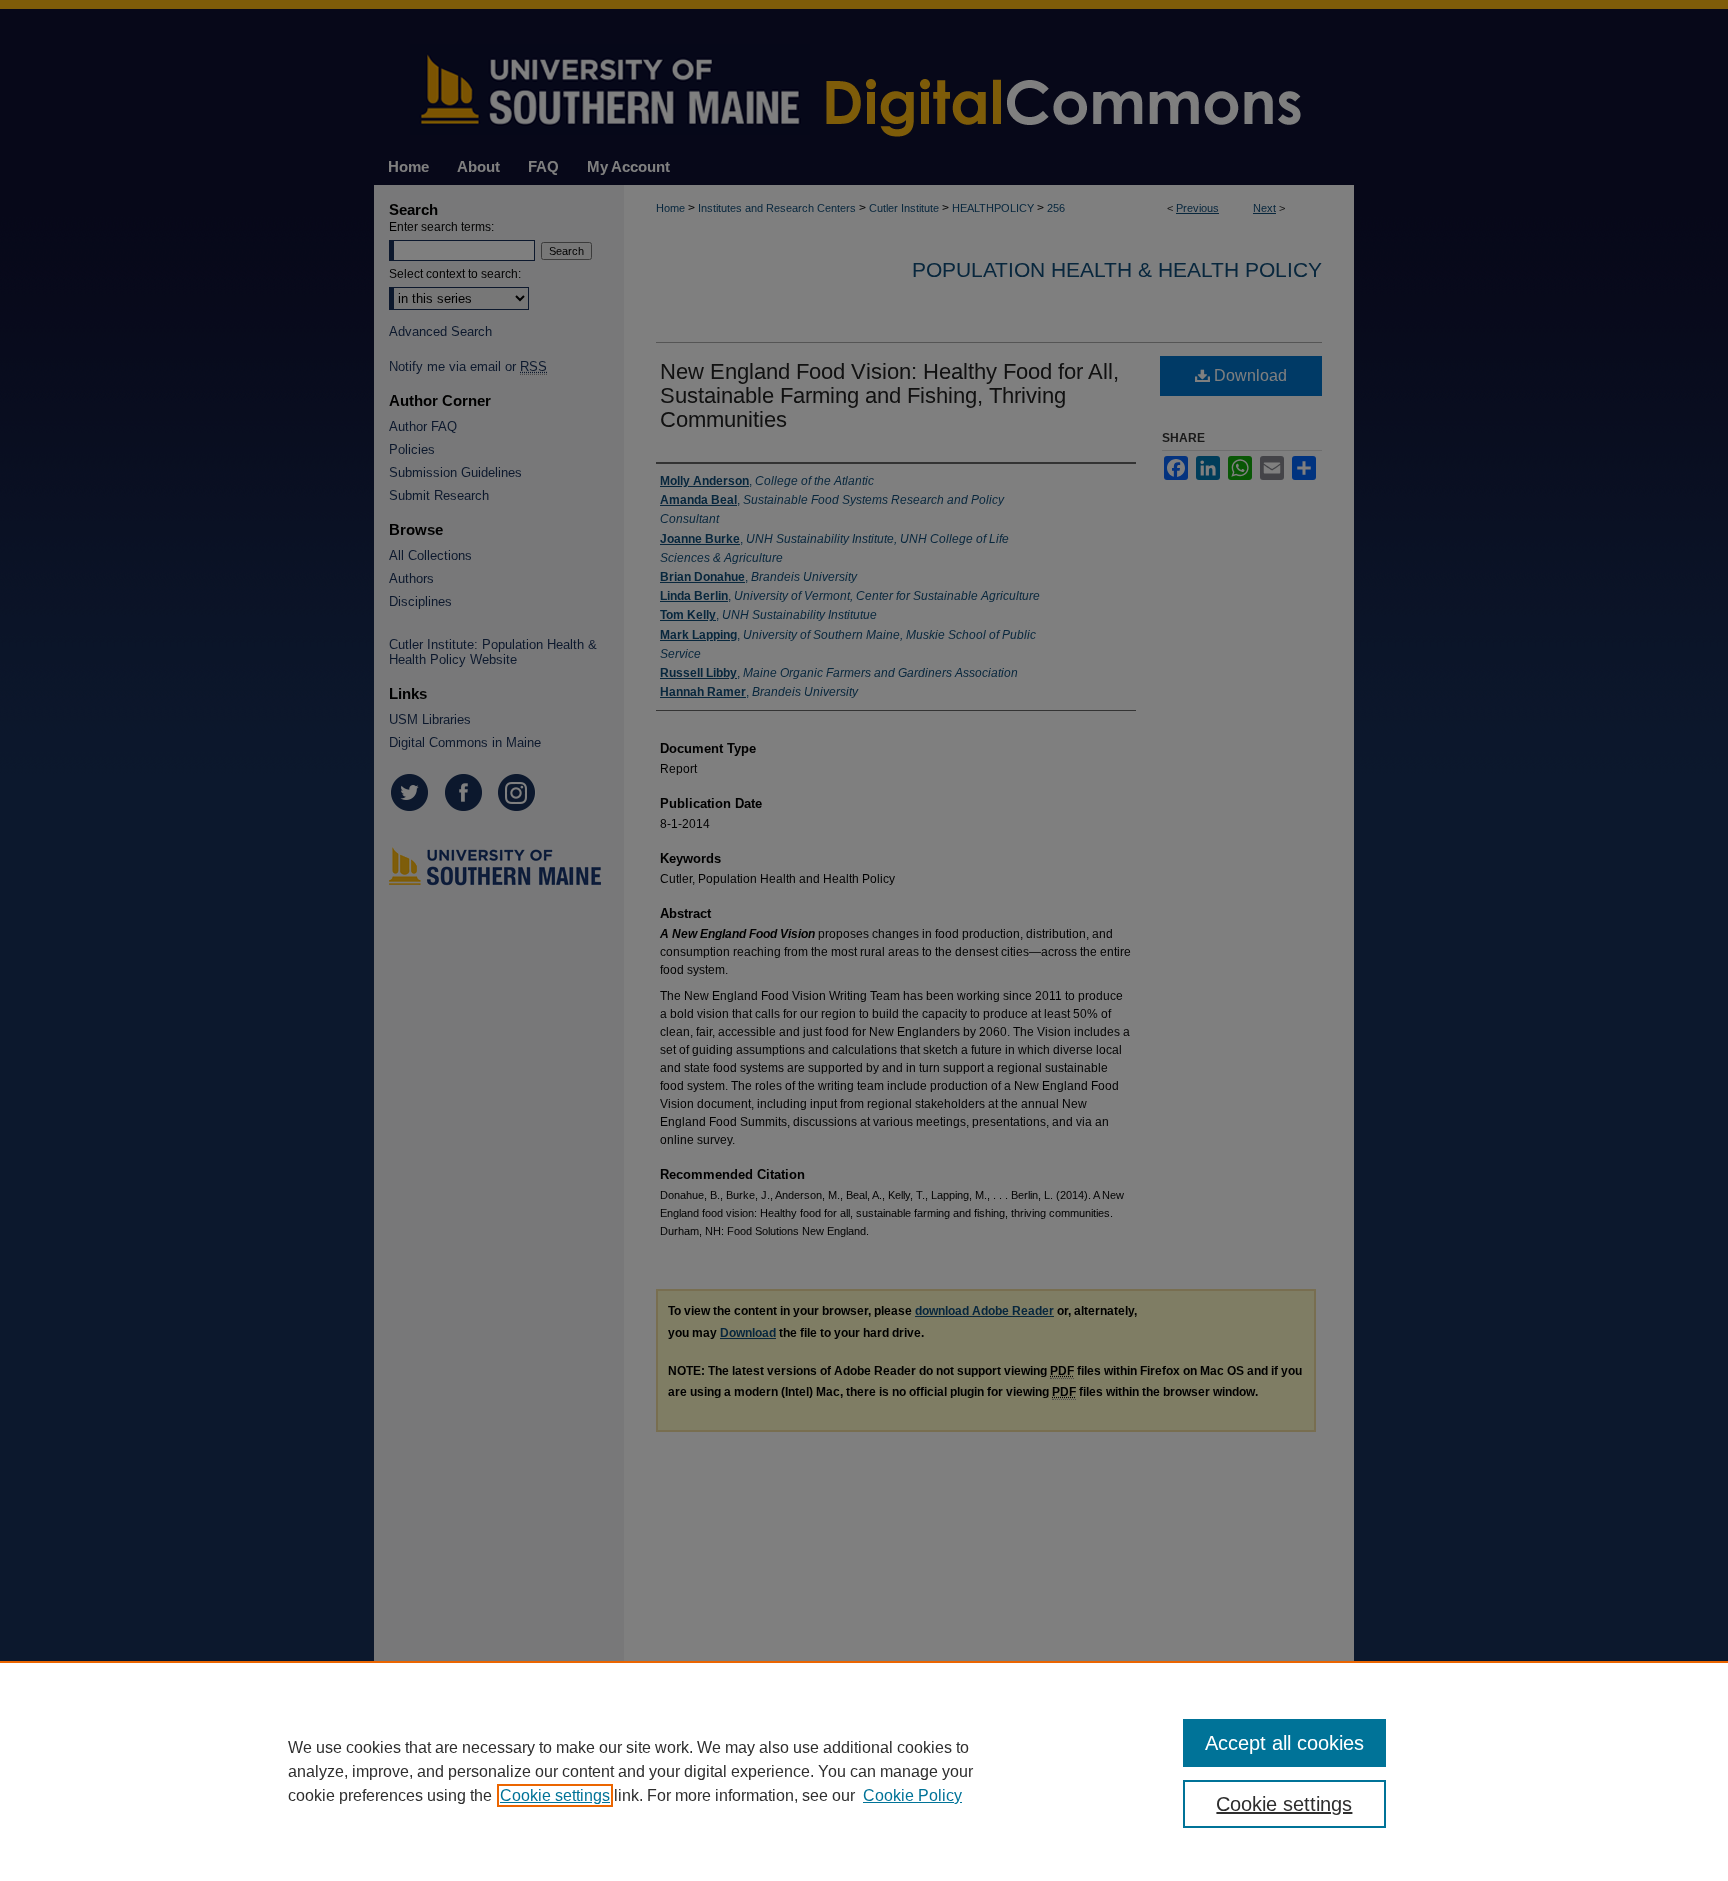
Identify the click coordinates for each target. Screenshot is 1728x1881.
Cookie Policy (912, 1795)
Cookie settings (555, 1795)
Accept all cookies (1284, 1743)
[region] (864, 1771)
